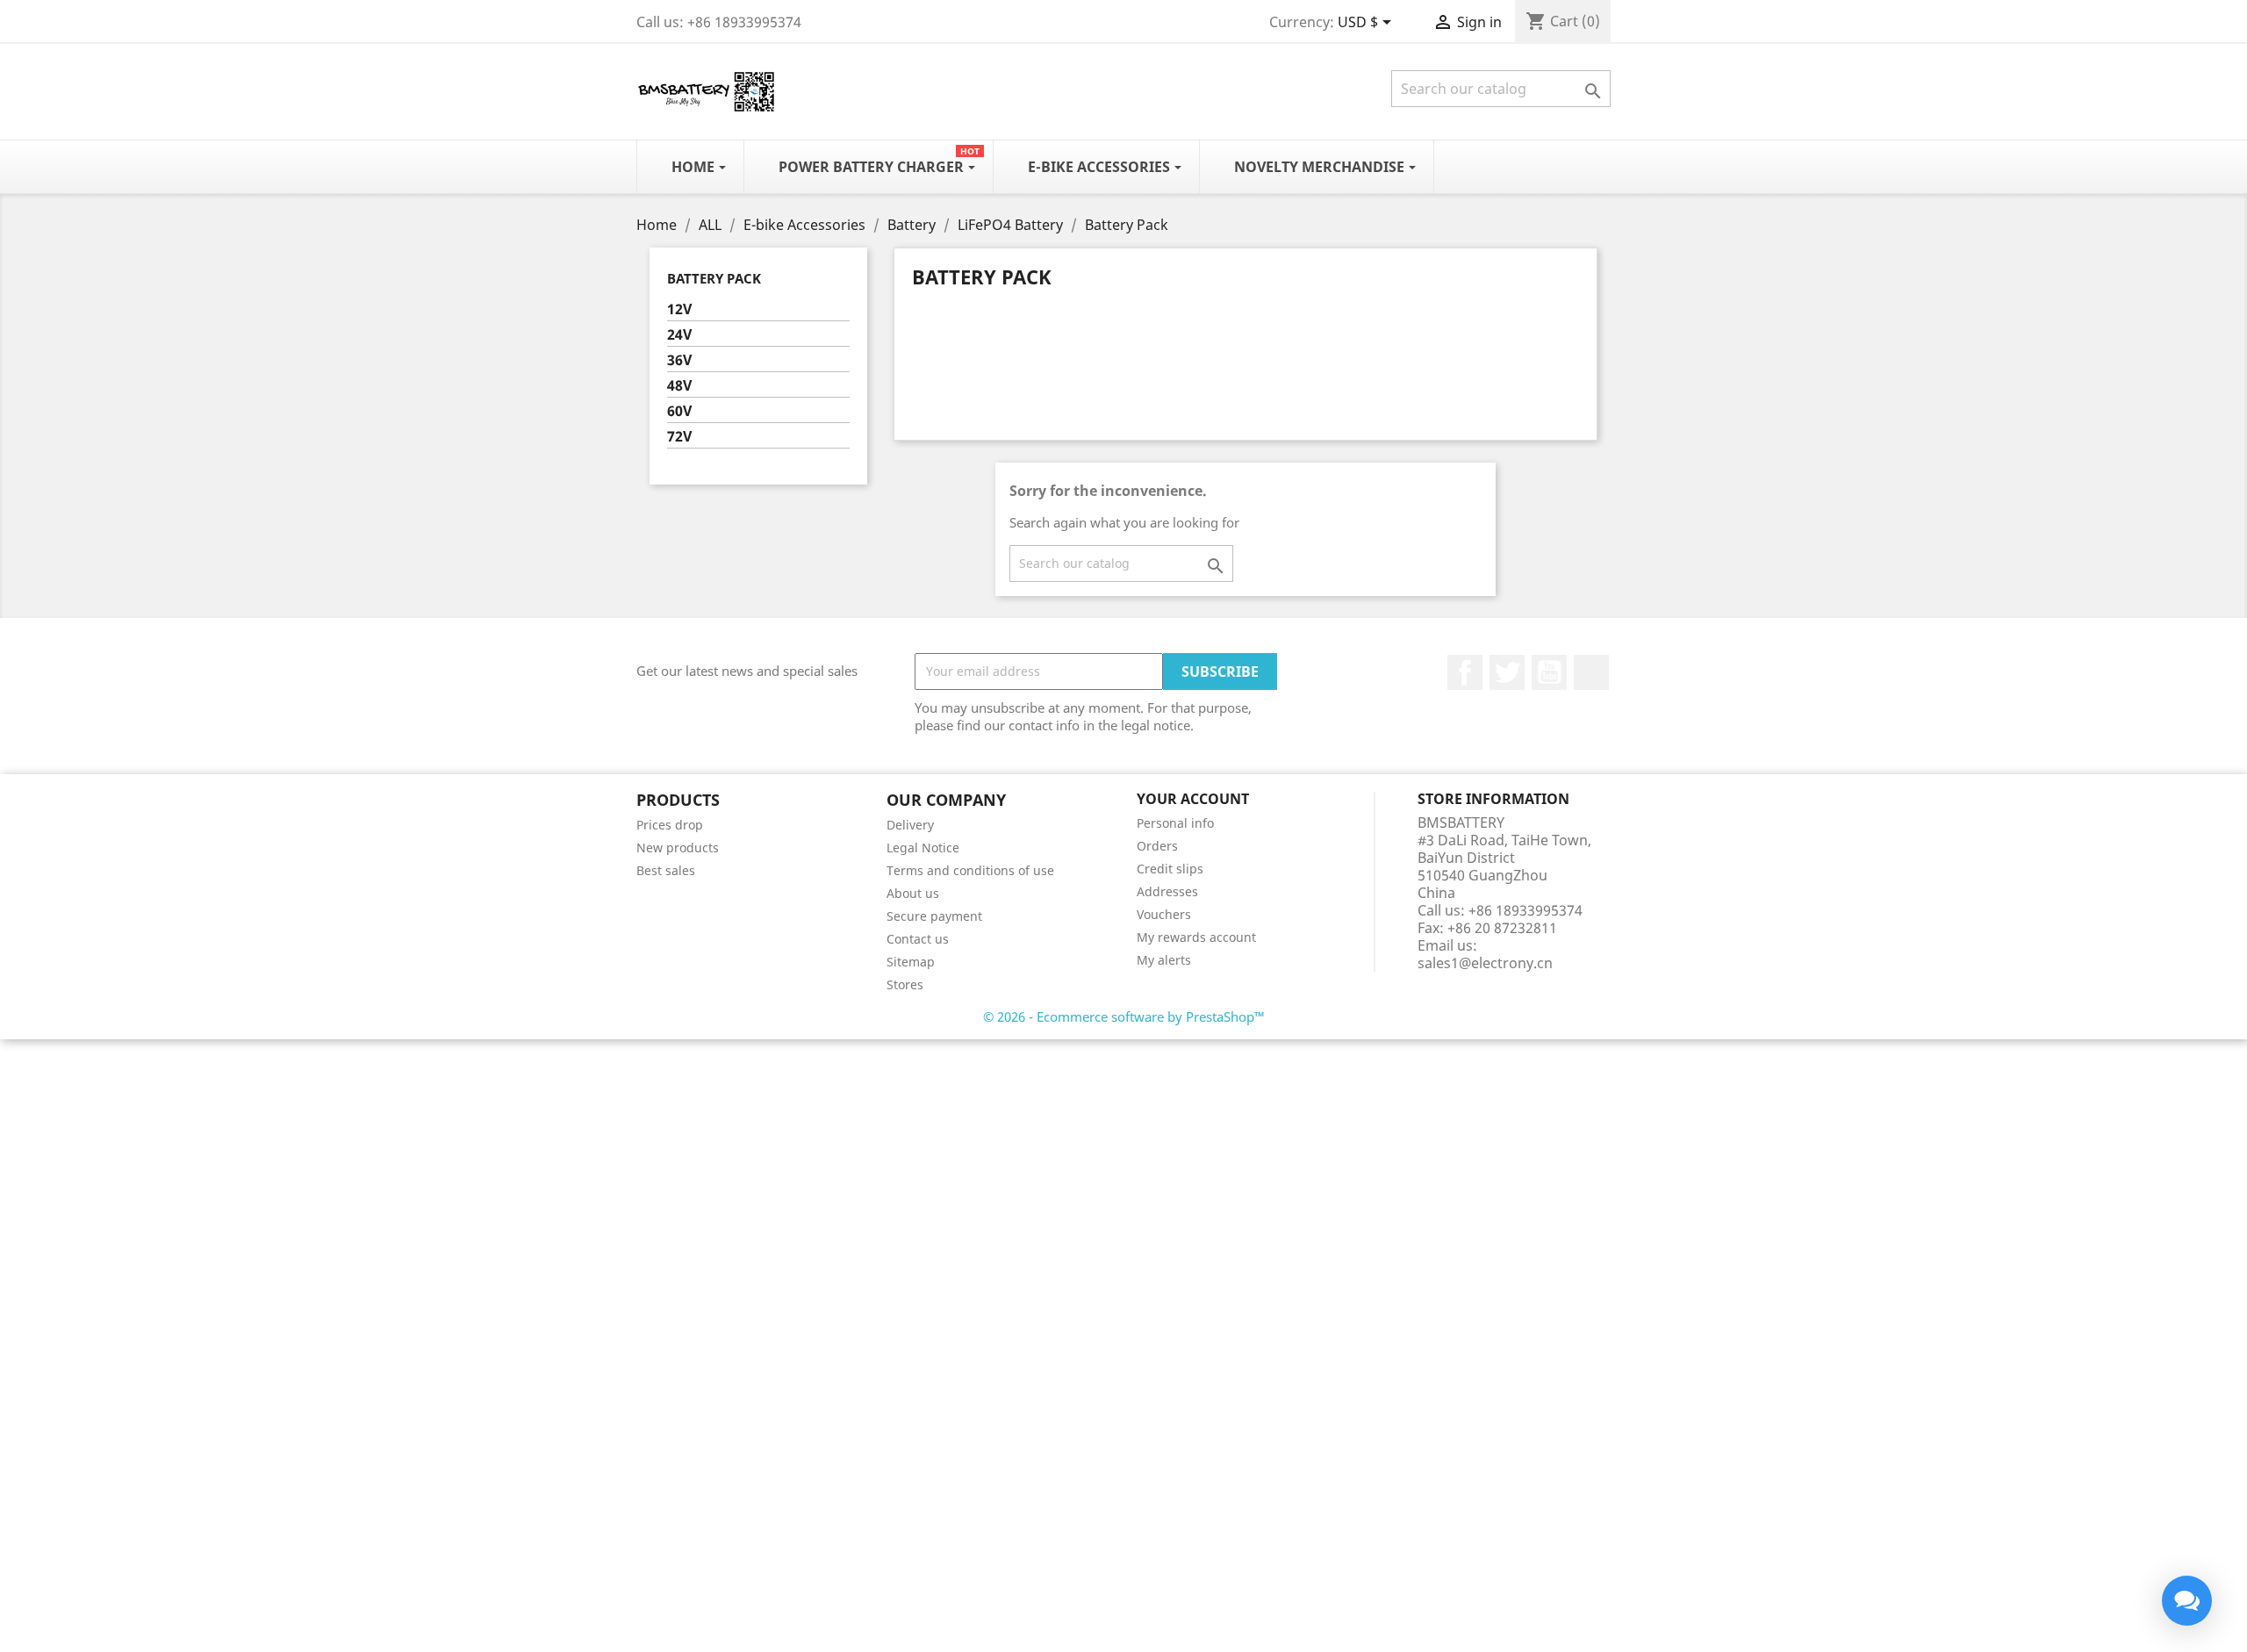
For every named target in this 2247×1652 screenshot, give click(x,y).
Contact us (918, 939)
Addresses (1167, 891)
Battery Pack (714, 278)
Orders (1157, 846)
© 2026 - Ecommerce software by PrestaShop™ (1124, 1016)
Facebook (1465, 672)
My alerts (1164, 960)
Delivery (910, 825)
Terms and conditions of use (970, 870)
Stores (905, 984)
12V (679, 309)
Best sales (666, 870)
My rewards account (1196, 937)
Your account (1193, 799)
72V (679, 437)
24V (679, 335)
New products (678, 848)
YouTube (1549, 672)
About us (913, 893)
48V (679, 386)
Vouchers (1164, 914)
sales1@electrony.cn (1485, 963)
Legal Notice (923, 848)
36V (679, 360)
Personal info (1175, 823)
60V (679, 411)
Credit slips (1170, 869)
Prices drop (670, 825)
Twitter (1507, 672)
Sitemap (911, 962)
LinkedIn (1591, 672)
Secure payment (934, 916)
